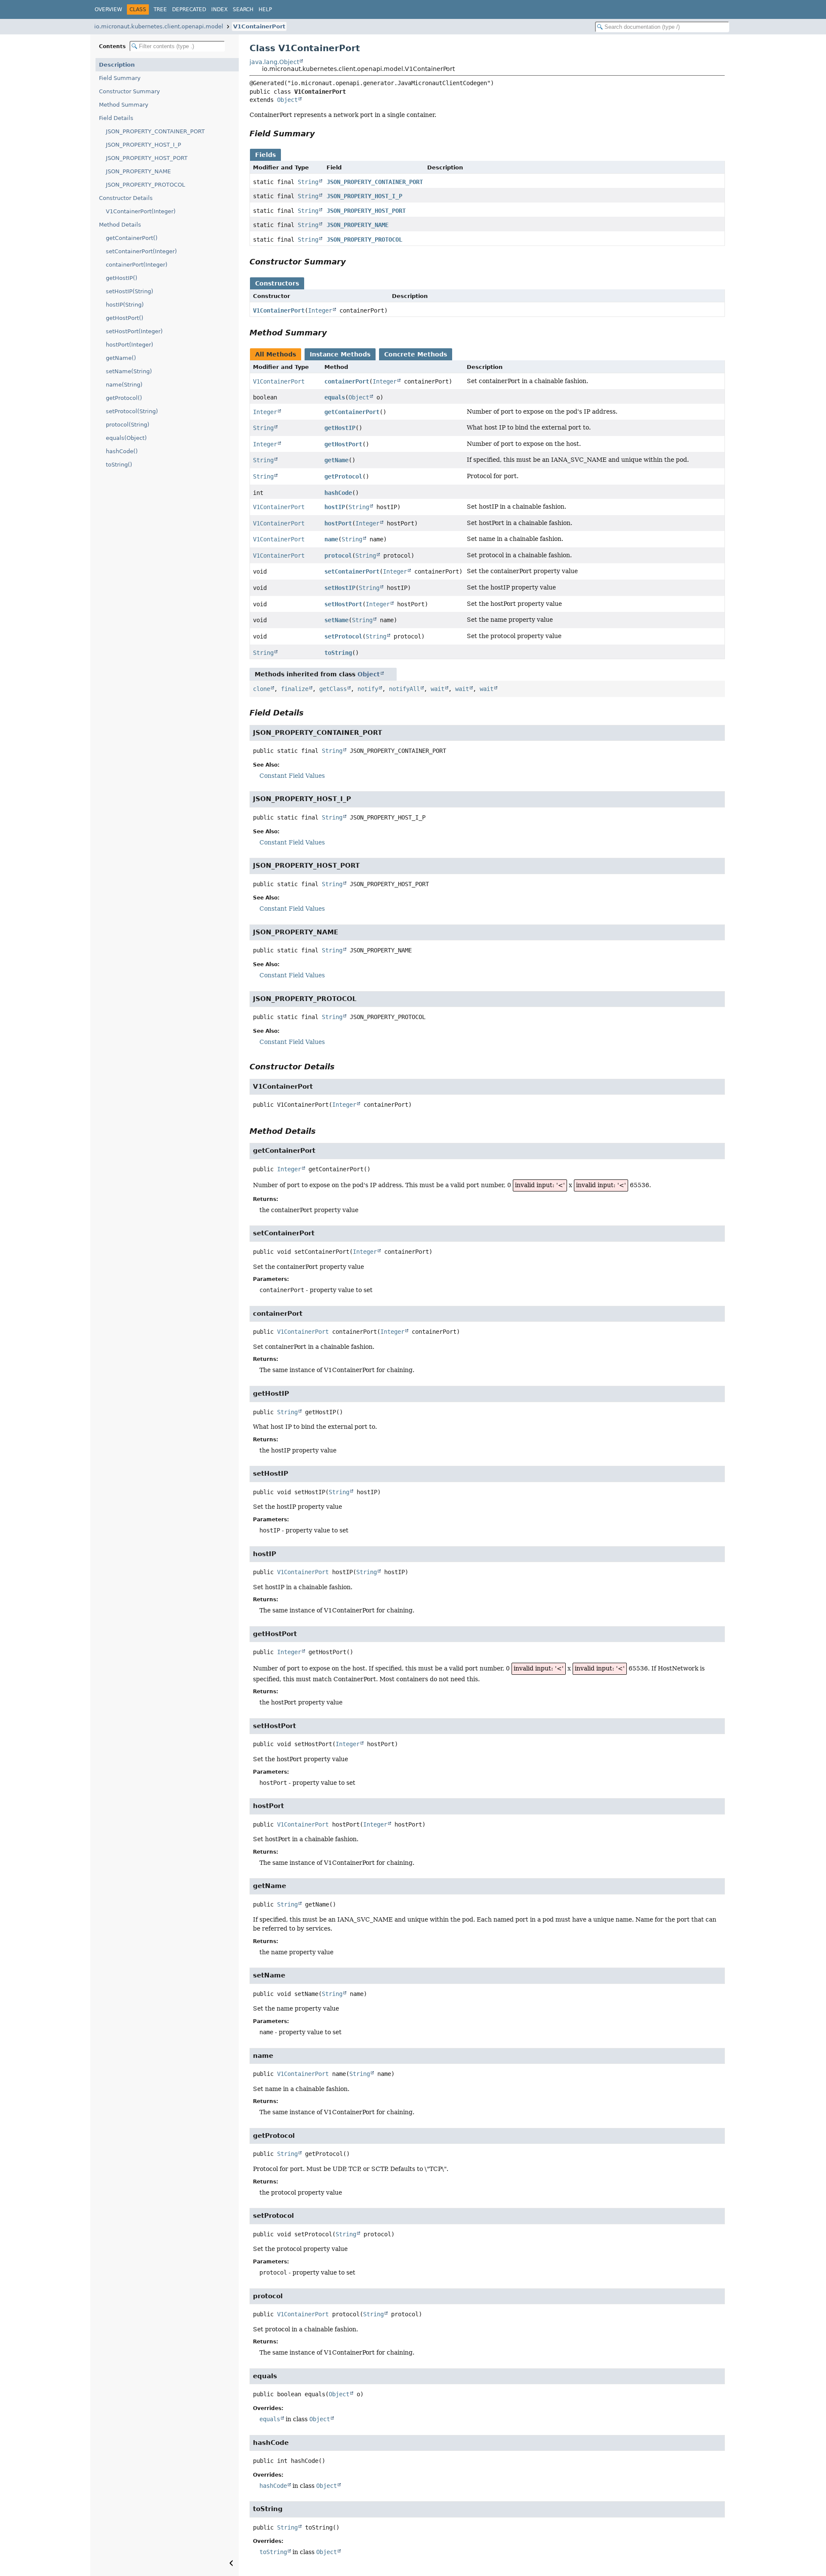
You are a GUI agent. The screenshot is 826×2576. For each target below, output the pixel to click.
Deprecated (189, 9)
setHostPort (343, 604)
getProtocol (343, 476)
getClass (333, 689)
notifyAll (404, 689)
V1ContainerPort (259, 26)
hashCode (338, 493)
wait (438, 689)
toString (338, 653)
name (331, 539)
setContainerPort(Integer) (141, 251)
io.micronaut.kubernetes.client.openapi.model (159, 26)
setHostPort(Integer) (134, 331)
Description (117, 65)
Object (287, 100)
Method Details (120, 225)
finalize (295, 689)
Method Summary (124, 105)
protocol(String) (128, 425)
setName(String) (129, 371)
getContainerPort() (132, 238)
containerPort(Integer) (137, 265)
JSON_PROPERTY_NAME (138, 171)
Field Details (116, 118)
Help (265, 9)
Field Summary (120, 78)
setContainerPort (352, 571)
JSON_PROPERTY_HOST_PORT (147, 158)
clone (262, 689)
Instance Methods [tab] (340, 354)
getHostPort (343, 444)
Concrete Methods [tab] (416, 354)
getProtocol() (124, 398)
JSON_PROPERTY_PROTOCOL (145, 185)
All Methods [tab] (276, 354)
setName (336, 620)
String (308, 182)
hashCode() (122, 451)
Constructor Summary (129, 91)
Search (243, 9)
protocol (338, 556)
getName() (121, 358)
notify (368, 689)
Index (219, 9)
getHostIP (340, 428)
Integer (320, 310)
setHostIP (340, 588)
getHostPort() (125, 318)
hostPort (338, 523)
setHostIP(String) (129, 291)
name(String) (124, 385)
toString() (119, 465)
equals (335, 397)
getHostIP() (122, 278)
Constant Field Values (292, 776)
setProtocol (343, 636)
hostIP (335, 507)
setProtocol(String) (132, 411)
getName (336, 460)
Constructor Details (126, 198)
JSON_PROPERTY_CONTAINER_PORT (155, 131)
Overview (108, 9)
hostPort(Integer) (129, 345)
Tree (160, 9)
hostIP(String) (125, 305)
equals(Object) (126, 438)
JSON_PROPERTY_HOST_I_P (143, 145)
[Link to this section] (321, 134)
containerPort (347, 381)
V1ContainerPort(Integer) (141, 211)
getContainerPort (352, 412)
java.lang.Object (274, 62)
